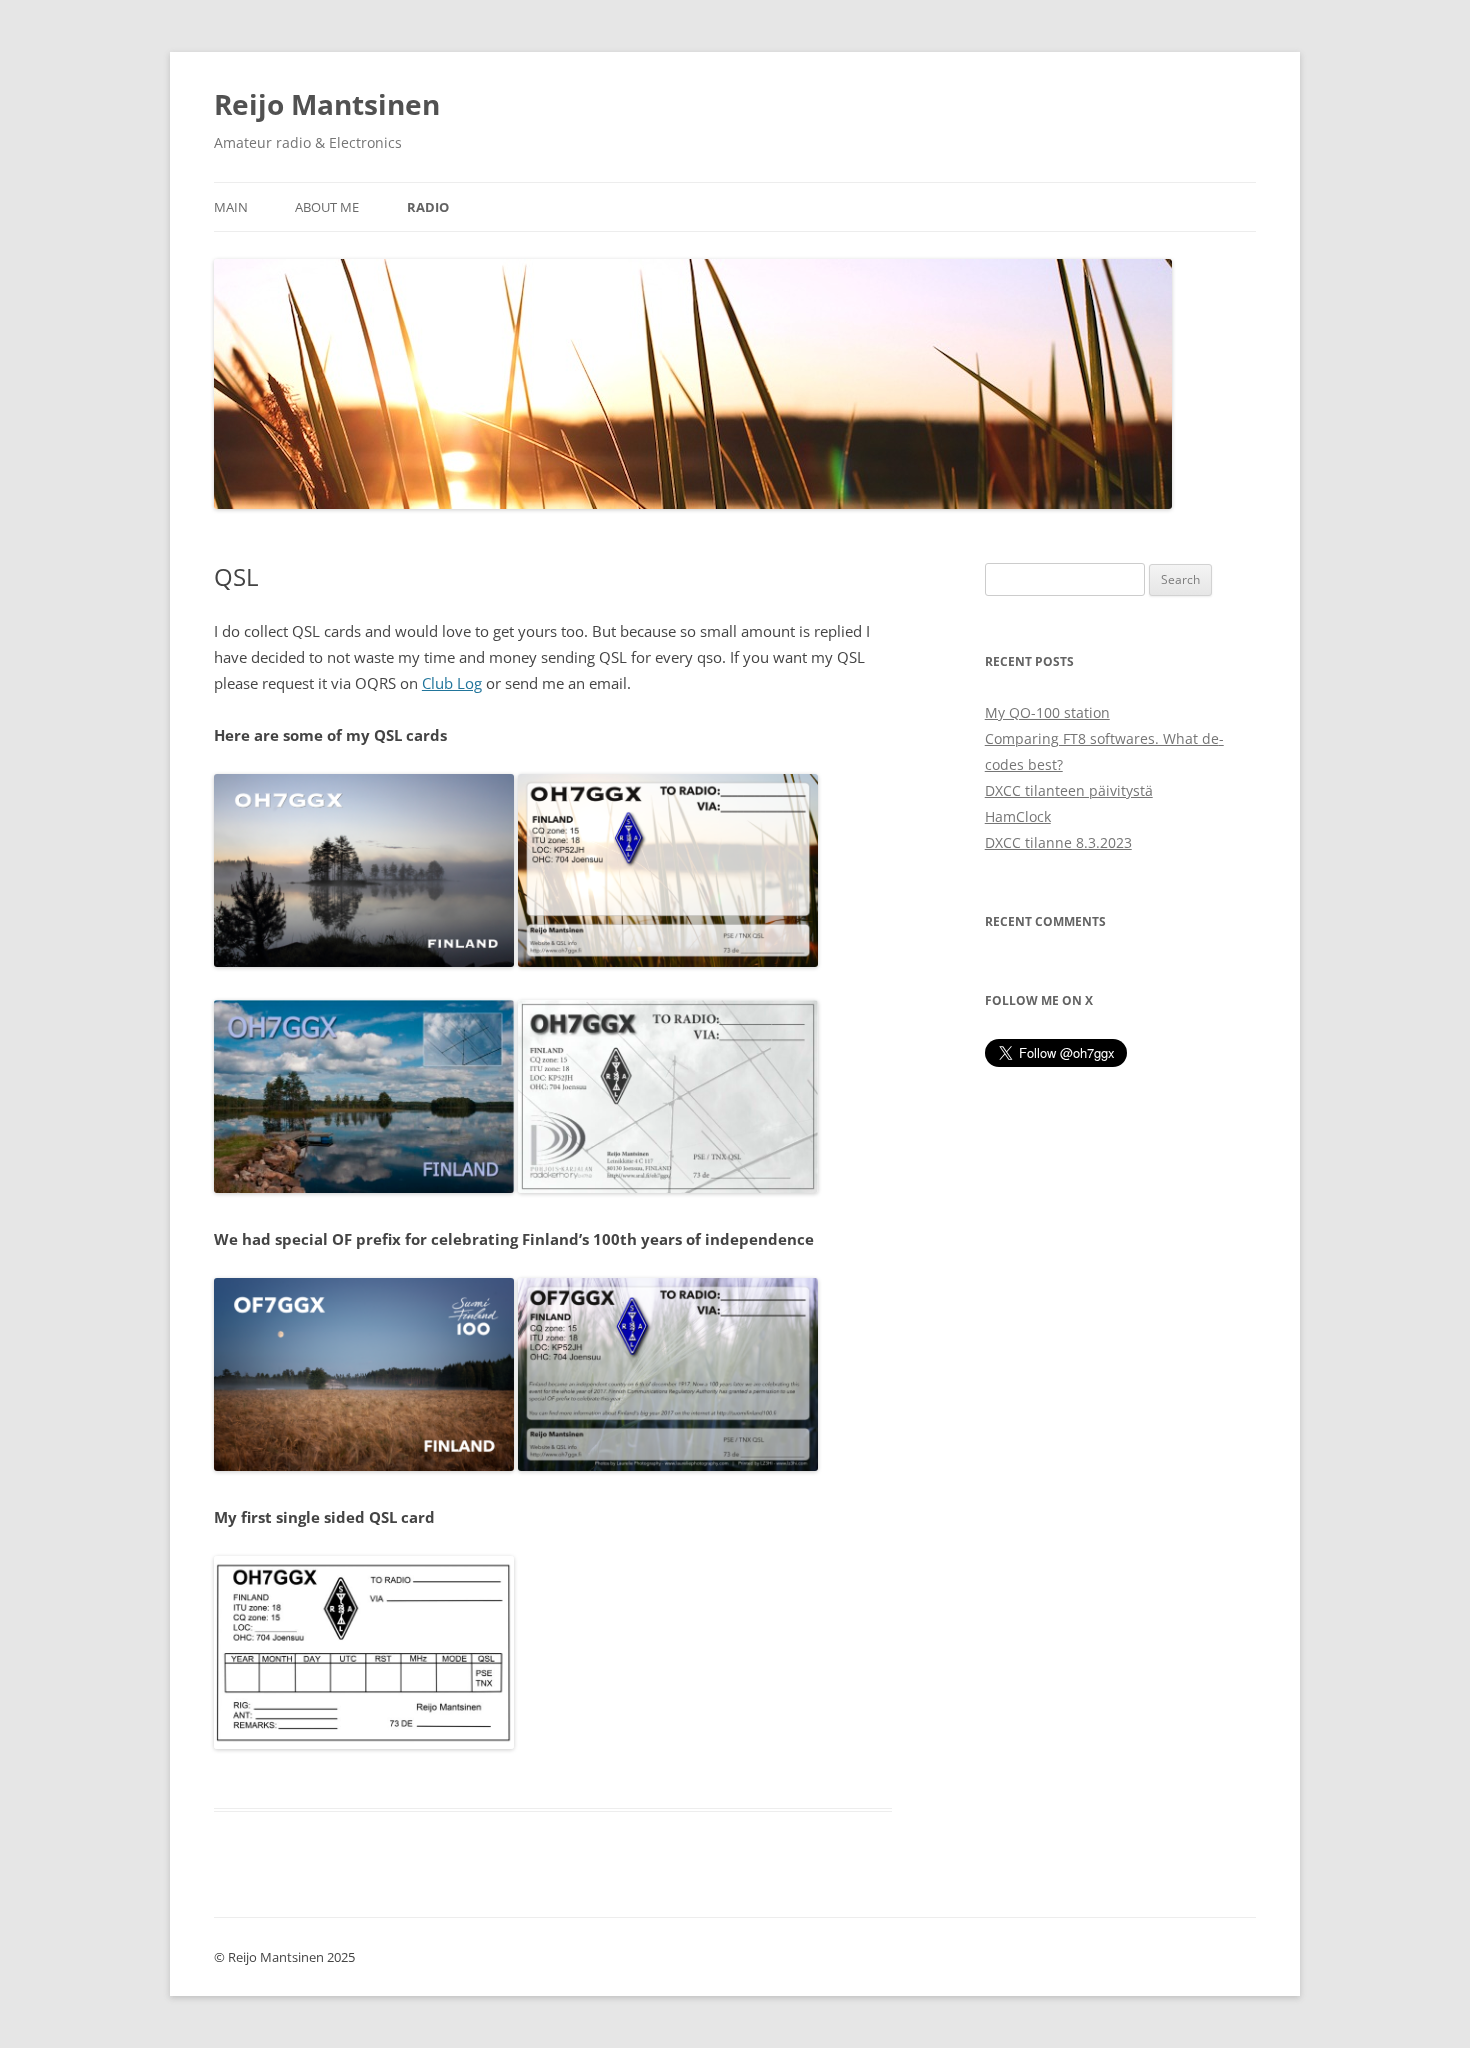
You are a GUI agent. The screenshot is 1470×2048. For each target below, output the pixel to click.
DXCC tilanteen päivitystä (1069, 790)
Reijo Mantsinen (327, 104)
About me (327, 207)
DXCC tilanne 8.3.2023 (1058, 842)
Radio (428, 207)
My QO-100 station (1047, 712)
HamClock (1018, 816)
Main (231, 207)
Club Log (452, 683)
